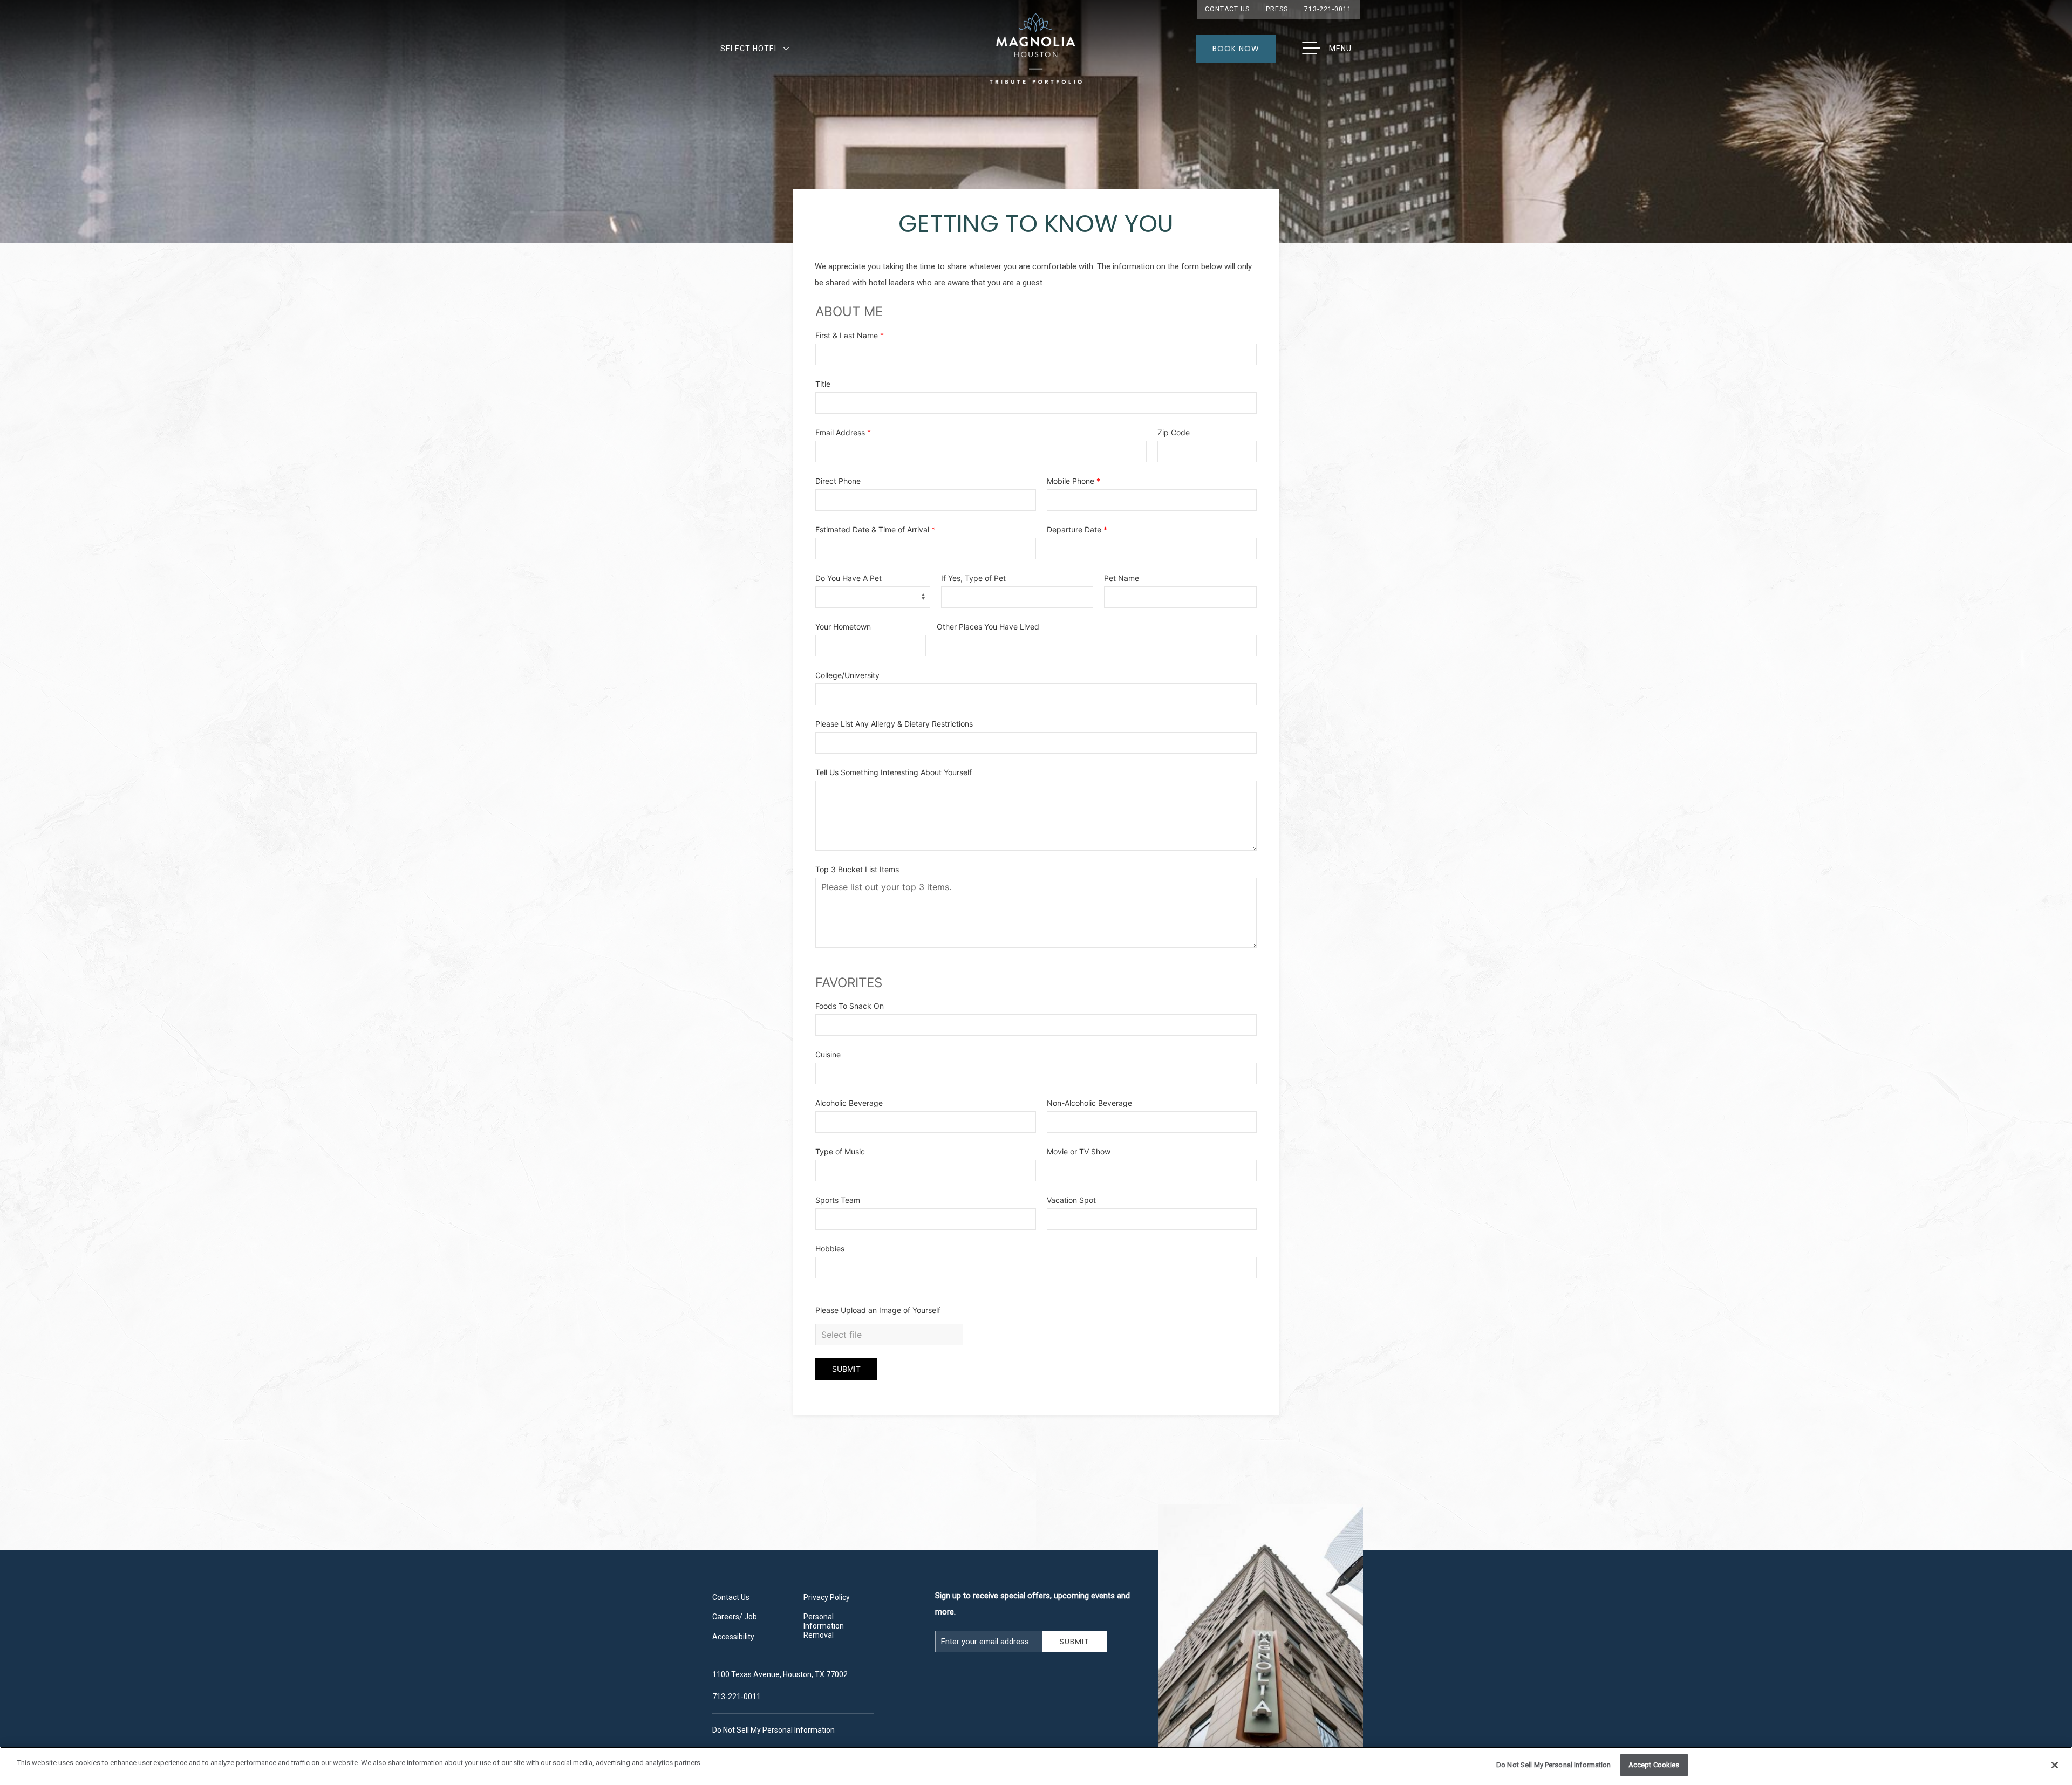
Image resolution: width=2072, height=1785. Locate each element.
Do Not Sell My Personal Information (1554, 1765)
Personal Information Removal (824, 1626)
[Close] (2055, 1765)
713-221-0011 (1328, 9)
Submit (1080, 1642)
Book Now (1236, 49)
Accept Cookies (1654, 1765)
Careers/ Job (735, 1617)
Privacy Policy (827, 1597)
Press (1277, 9)
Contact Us (1227, 9)
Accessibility (733, 1637)
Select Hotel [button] (749, 49)
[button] (1326, 49)
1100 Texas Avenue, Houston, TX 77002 (780, 1674)
